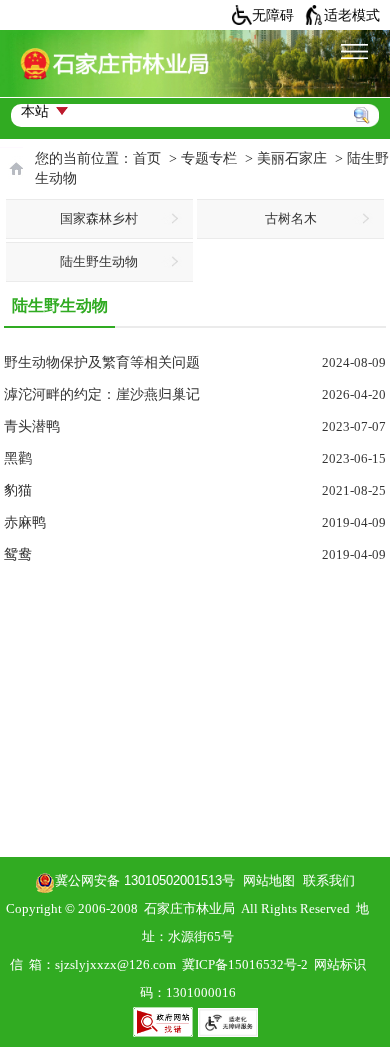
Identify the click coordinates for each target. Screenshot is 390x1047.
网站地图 (265, 880)
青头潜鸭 (32, 426)
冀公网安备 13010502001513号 (145, 880)
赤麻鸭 (25, 522)
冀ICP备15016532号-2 (245, 964)
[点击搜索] (367, 92)
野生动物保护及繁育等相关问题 (102, 362)
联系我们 (329, 880)
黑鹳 (18, 458)
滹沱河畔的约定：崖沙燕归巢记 (102, 394)
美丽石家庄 (292, 158)
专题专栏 (209, 158)
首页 (147, 158)
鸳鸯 (18, 554)
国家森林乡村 (99, 218)
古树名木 (291, 218)
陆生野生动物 (99, 261)
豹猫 (18, 490)
